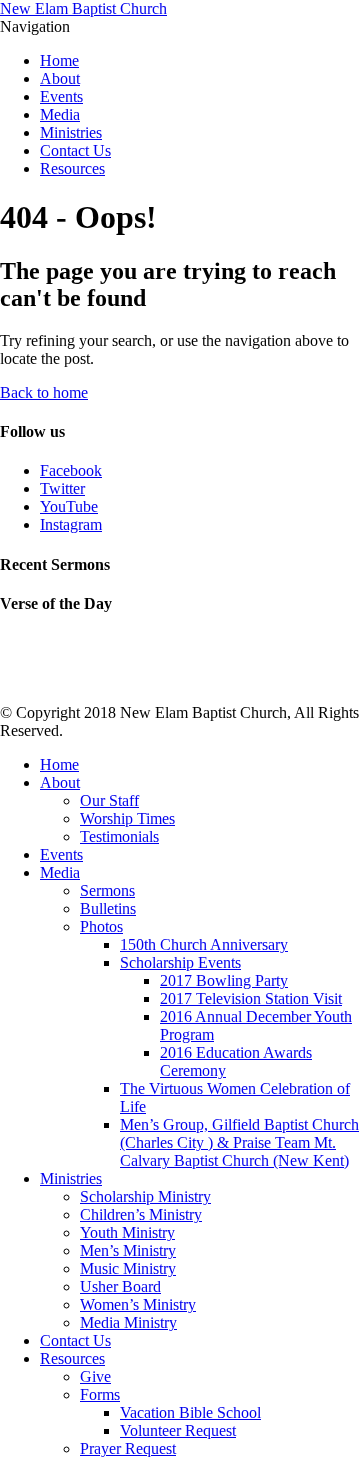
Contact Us (75, 150)
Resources (72, 168)
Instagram (71, 524)
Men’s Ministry (128, 1250)
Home (59, 60)
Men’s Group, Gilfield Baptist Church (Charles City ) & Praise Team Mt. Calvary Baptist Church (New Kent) (239, 1142)
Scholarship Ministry (145, 1196)
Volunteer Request (178, 1430)
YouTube (69, 506)
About (60, 78)
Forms (100, 1394)
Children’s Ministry (141, 1214)
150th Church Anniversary (204, 944)
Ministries (71, 132)
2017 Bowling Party (224, 980)
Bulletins (108, 908)
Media (60, 114)
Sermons (107, 890)
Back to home (44, 392)
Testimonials (119, 836)
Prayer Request (128, 1448)
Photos (101, 926)
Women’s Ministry (138, 1304)
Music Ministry (128, 1268)
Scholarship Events (180, 962)
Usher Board (120, 1286)
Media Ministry (128, 1322)
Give (95, 1376)
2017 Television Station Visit (251, 998)
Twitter (62, 488)
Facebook (71, 470)
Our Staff (109, 800)
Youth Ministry (127, 1232)
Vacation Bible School (190, 1412)
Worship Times (127, 818)
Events (61, 96)
